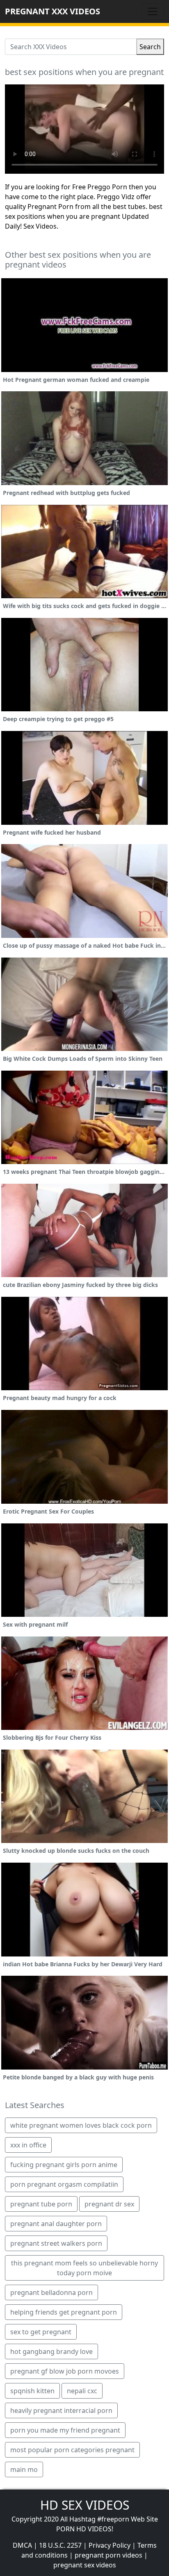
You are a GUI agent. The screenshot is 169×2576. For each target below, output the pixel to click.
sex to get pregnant (41, 2332)
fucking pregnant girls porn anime (64, 2165)
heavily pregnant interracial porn (61, 2410)
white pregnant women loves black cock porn (81, 2125)
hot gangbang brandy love (51, 2351)
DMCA (22, 2545)
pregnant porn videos (108, 2555)
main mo (24, 2469)
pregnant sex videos (85, 2565)
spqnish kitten (32, 2391)
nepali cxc (82, 2391)
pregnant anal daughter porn (56, 2224)
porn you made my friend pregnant (65, 2430)
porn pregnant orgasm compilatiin (64, 2184)
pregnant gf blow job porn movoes (65, 2371)
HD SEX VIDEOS (85, 2505)
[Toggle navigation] (153, 11)
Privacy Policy (110, 2545)
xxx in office (28, 2145)
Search (150, 47)
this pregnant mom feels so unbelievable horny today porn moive (84, 2268)
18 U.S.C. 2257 (60, 2545)
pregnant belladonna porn (51, 2292)
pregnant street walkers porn (56, 2243)
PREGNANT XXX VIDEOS (53, 11)
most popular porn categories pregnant (72, 2450)
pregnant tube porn (41, 2204)
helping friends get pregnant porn (64, 2312)
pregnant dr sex (109, 2204)
